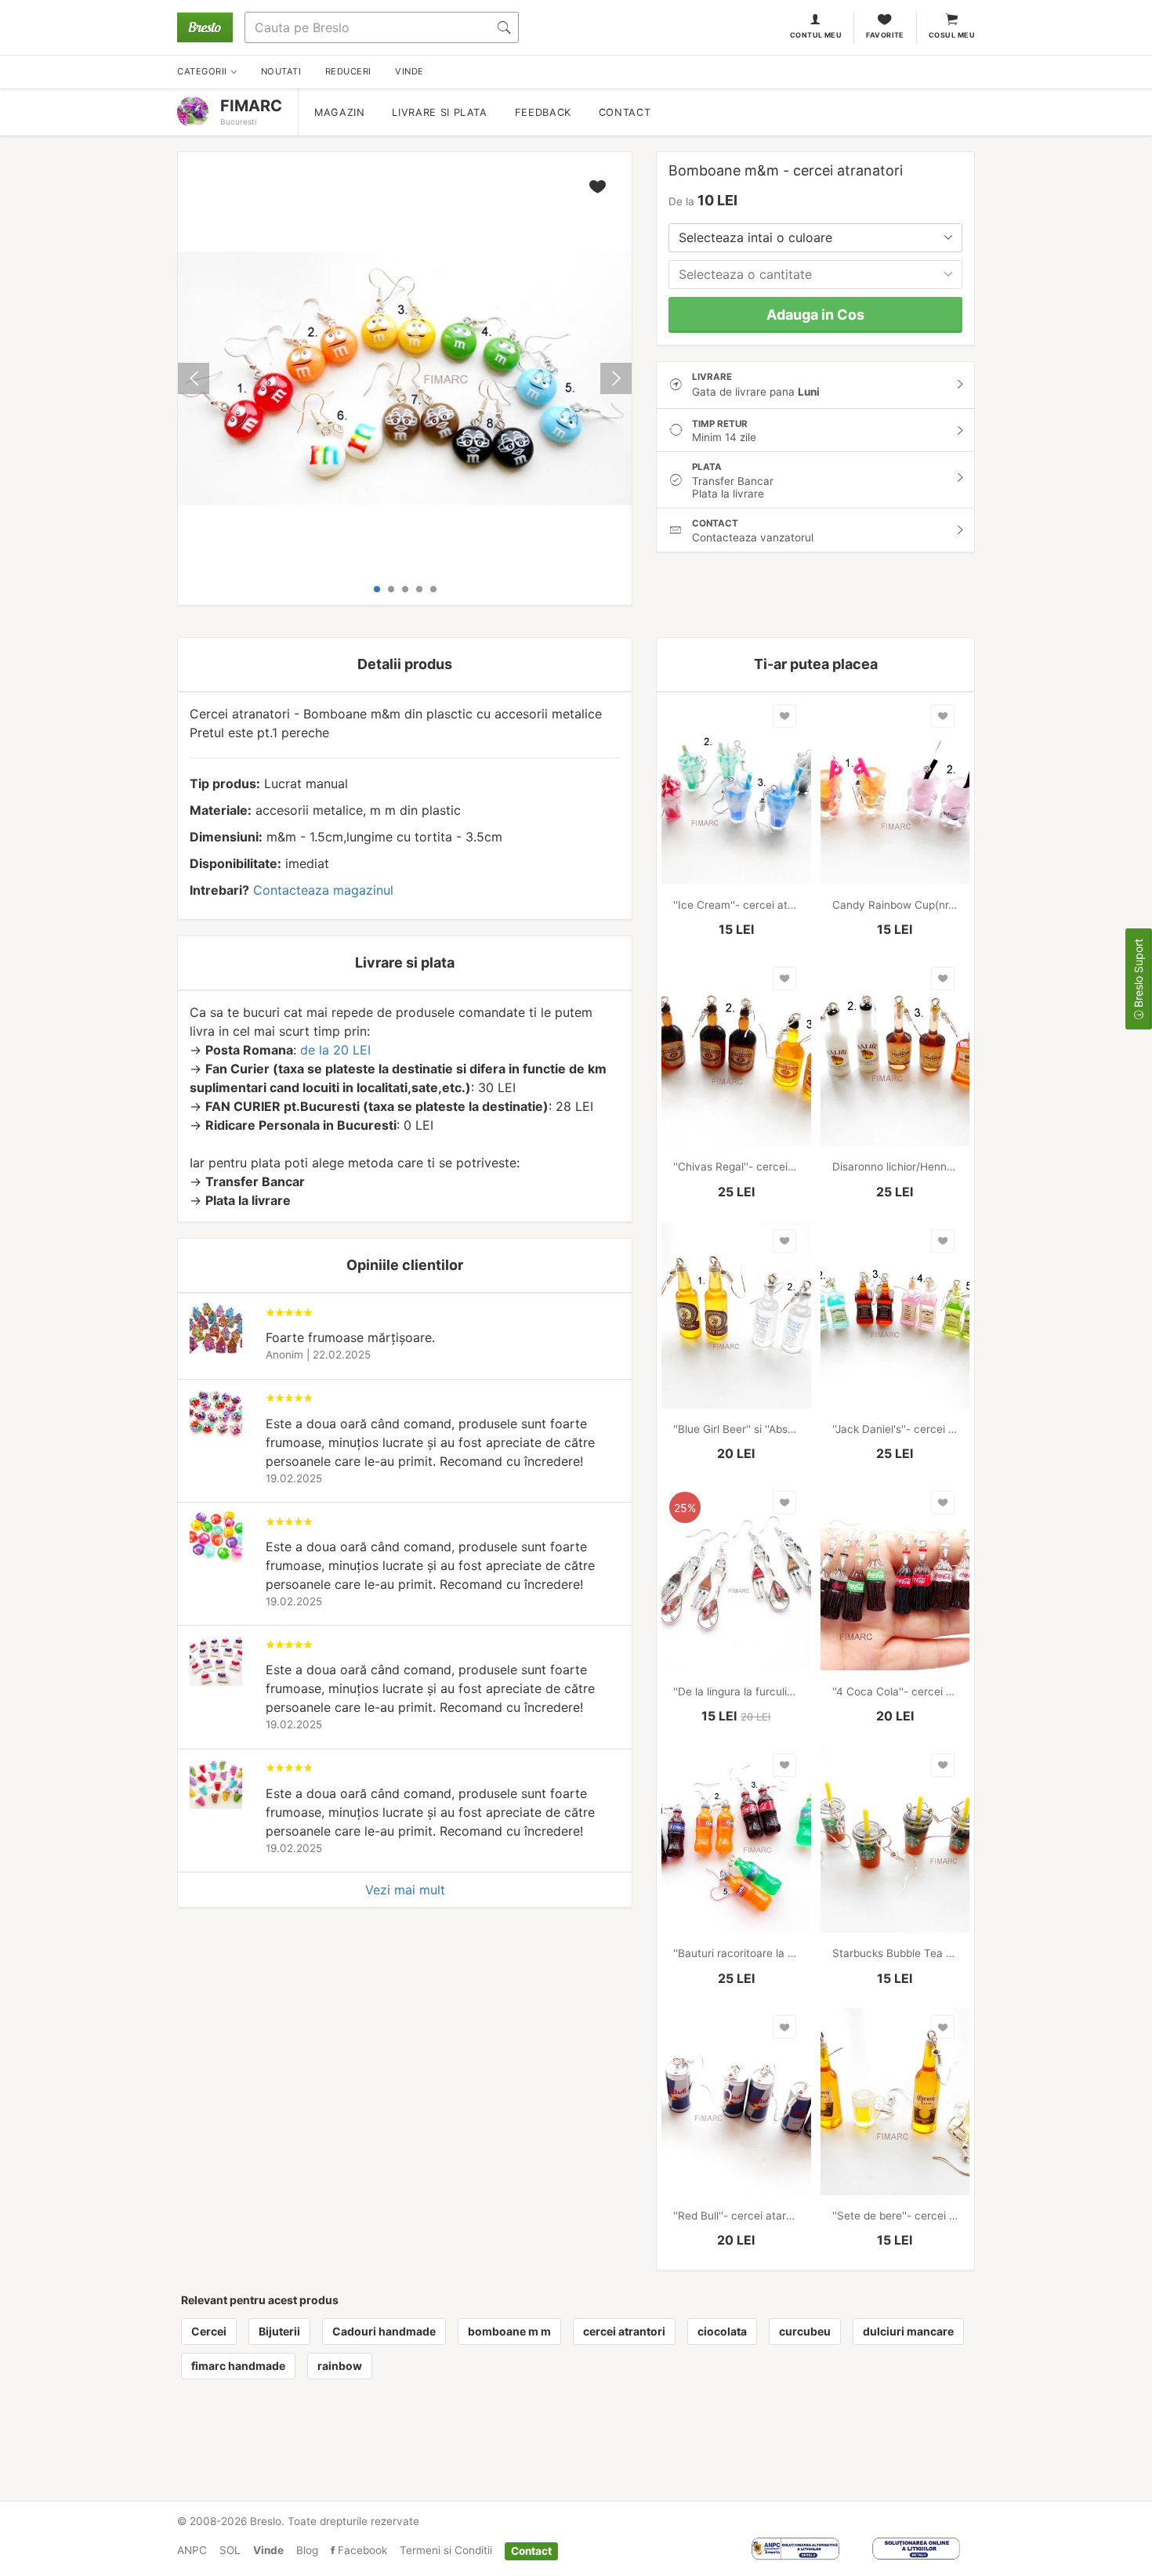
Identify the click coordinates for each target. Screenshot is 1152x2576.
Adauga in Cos (815, 315)
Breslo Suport (1138, 975)
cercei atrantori (624, 2331)
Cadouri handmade (384, 2331)
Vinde (268, 2550)
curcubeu (805, 2331)
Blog (307, 2550)
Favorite (885, 35)
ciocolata (722, 2331)
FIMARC (251, 106)
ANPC (192, 2550)
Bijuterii (279, 2331)
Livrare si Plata (439, 112)
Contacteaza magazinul (323, 890)
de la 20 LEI (335, 1050)
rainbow (340, 2366)
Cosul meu (952, 35)
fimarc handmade (238, 2366)
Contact (625, 112)
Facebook (361, 2550)
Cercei (209, 2331)
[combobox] (815, 238)
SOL (230, 2550)
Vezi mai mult (405, 1890)
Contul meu (816, 35)
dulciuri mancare (908, 2331)
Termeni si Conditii (446, 2550)
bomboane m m (509, 2331)
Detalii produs (405, 664)
